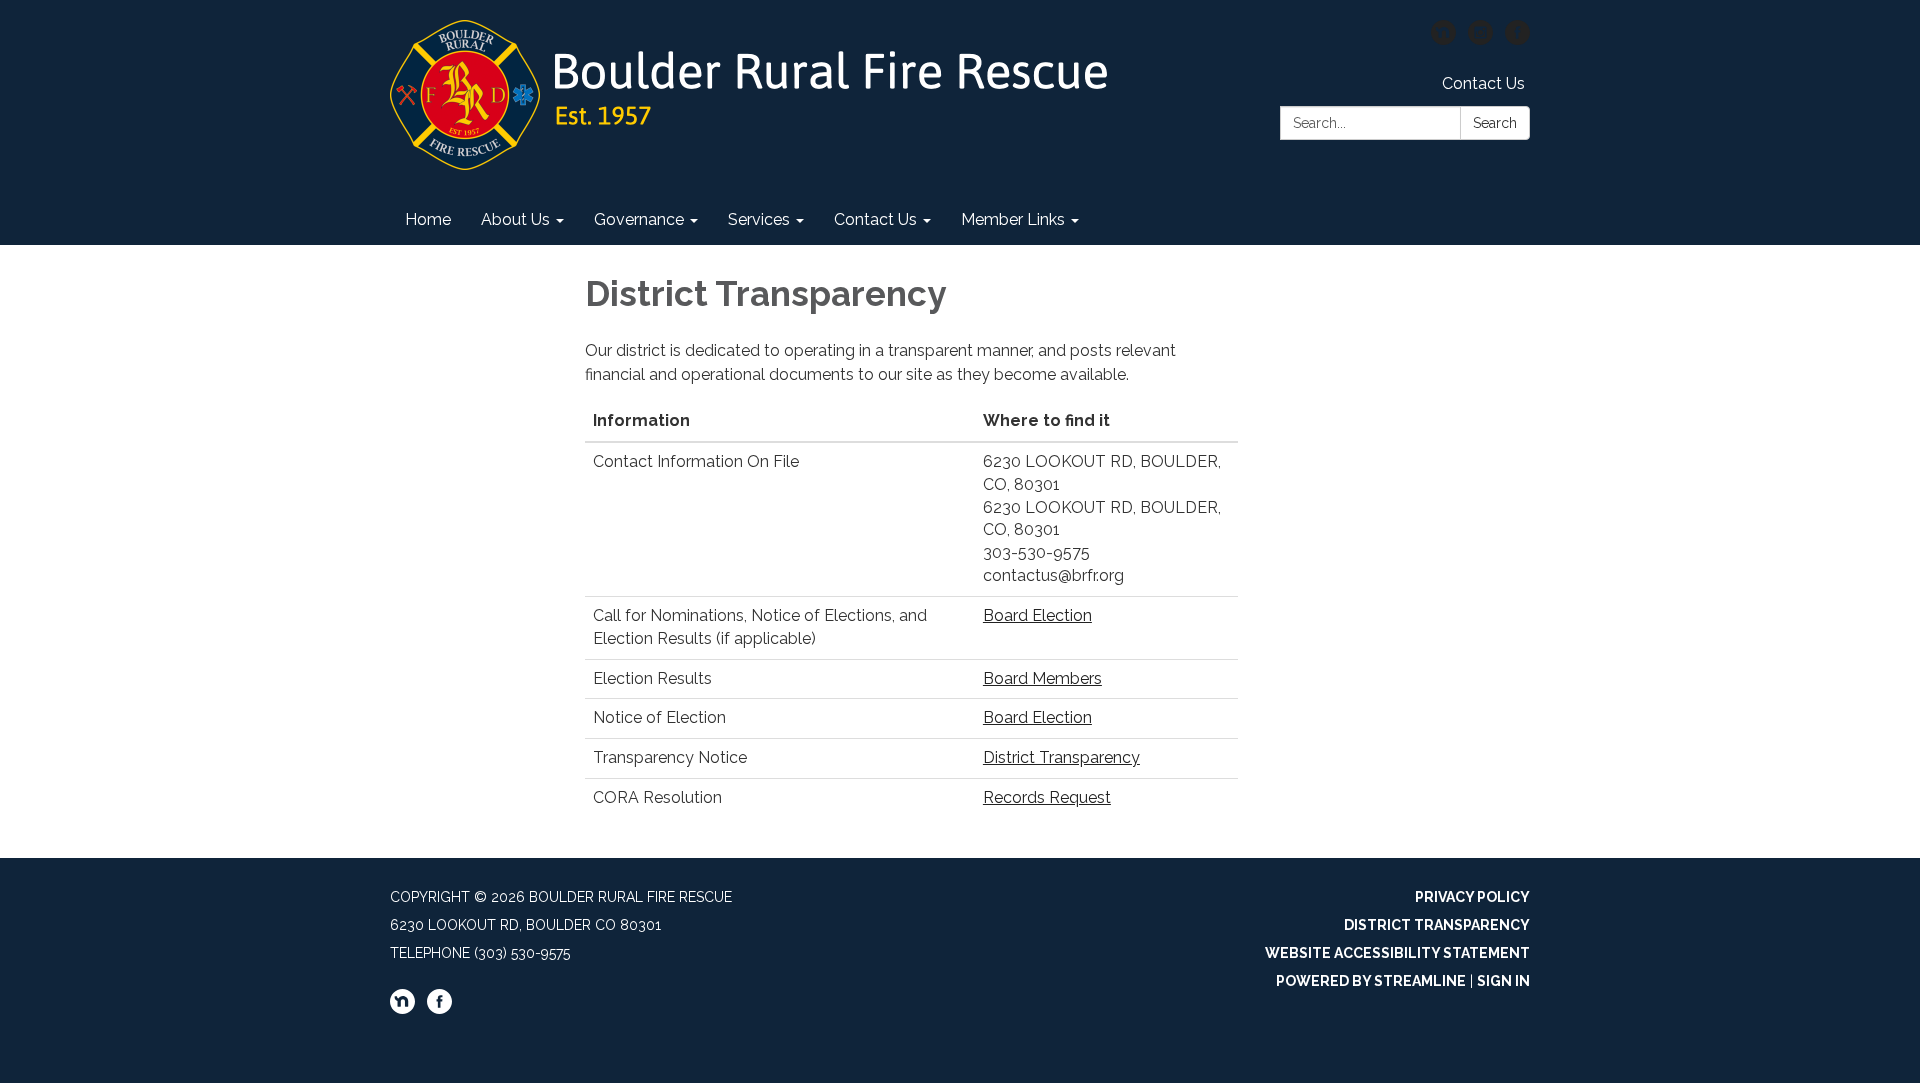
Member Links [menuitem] (1013, 219)
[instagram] (1480, 39)
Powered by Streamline (1371, 981)
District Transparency (1061, 757)
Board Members (1042, 678)
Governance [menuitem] (639, 219)
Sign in (1503, 981)
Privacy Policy (1472, 897)
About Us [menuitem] (515, 219)
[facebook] (1517, 39)
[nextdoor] (1443, 39)
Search (1495, 123)
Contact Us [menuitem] (875, 219)
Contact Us (1483, 83)
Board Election (1037, 615)
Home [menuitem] (428, 219)
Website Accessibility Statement (1397, 953)
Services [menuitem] (759, 219)
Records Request (1047, 797)
